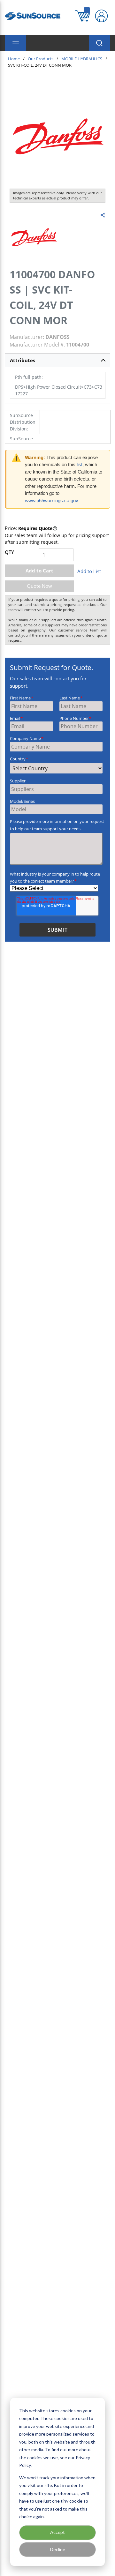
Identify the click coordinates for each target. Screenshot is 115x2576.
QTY (9, 552)
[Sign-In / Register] (101, 16)
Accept (57, 2532)
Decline (58, 2549)
